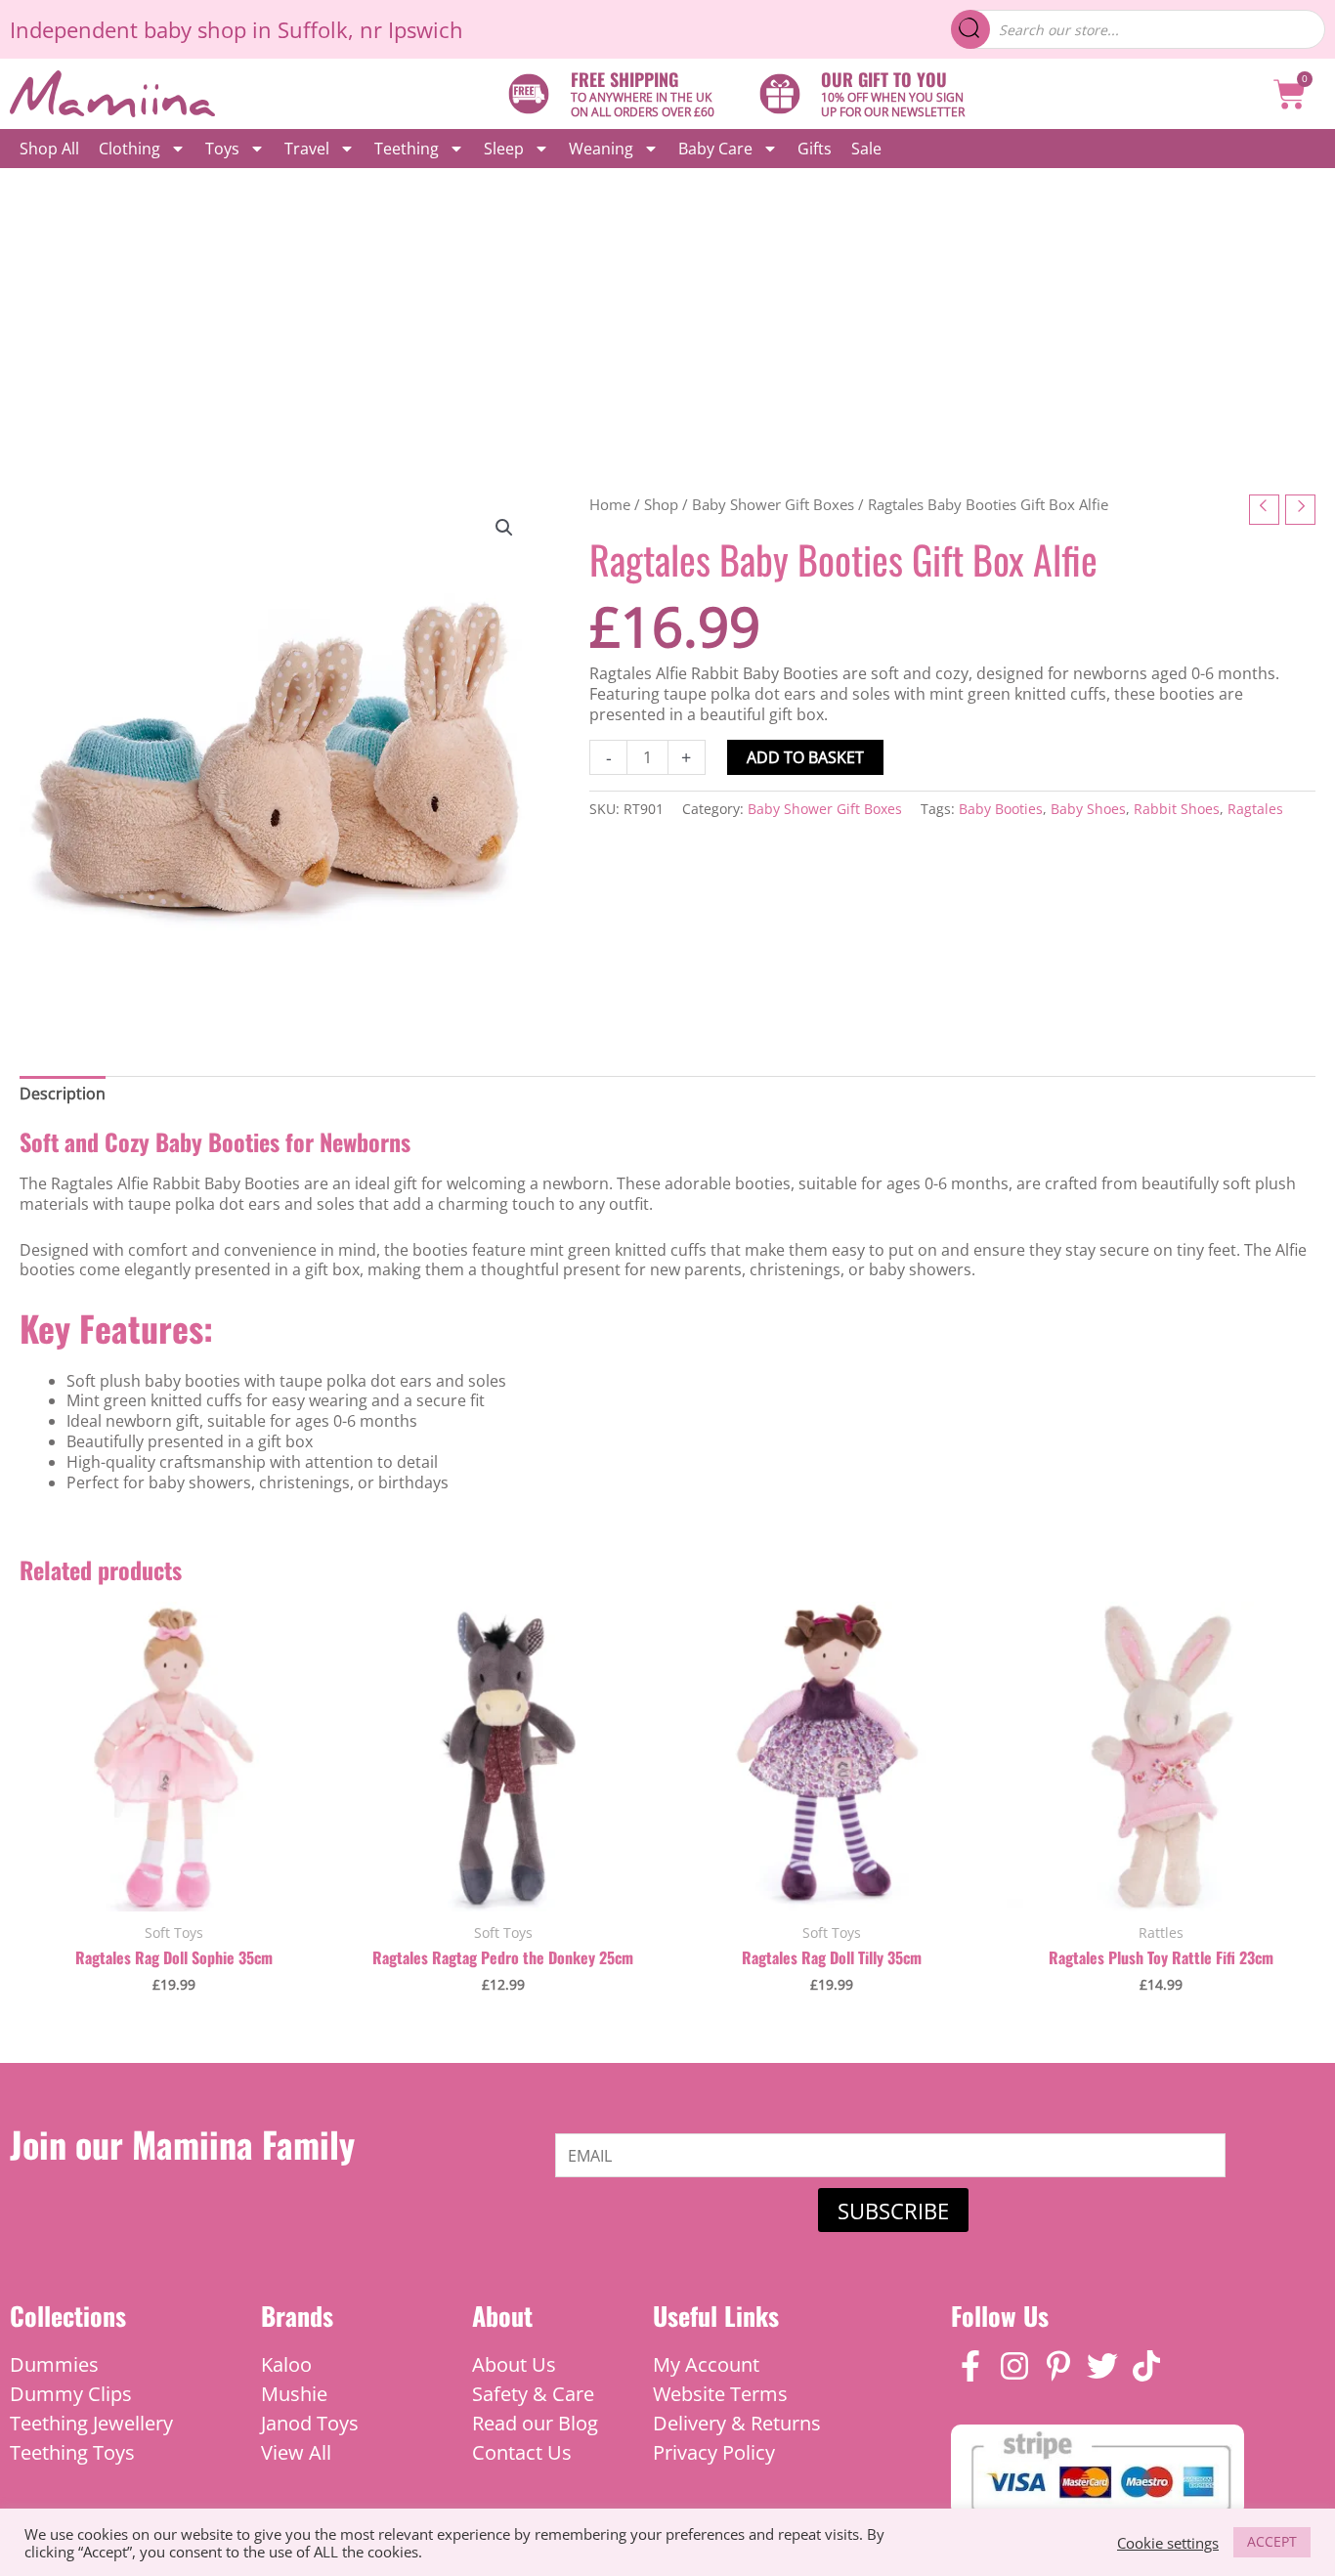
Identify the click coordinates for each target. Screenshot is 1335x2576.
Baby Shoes (1088, 809)
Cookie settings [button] (1168, 2543)
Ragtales (1255, 809)
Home (610, 504)
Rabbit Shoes (1177, 809)
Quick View (174, 1890)
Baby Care (715, 149)
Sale (866, 149)
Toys (222, 149)
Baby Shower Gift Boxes (773, 504)
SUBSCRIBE (893, 2211)
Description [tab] (63, 1094)
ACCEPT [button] (1272, 2541)
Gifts (815, 149)
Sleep (504, 149)
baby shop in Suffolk (246, 29)
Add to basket (805, 757)
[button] (504, 528)
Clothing (129, 149)
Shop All (49, 149)
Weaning (601, 149)
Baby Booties (1001, 809)
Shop (661, 504)
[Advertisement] (667, 315)
